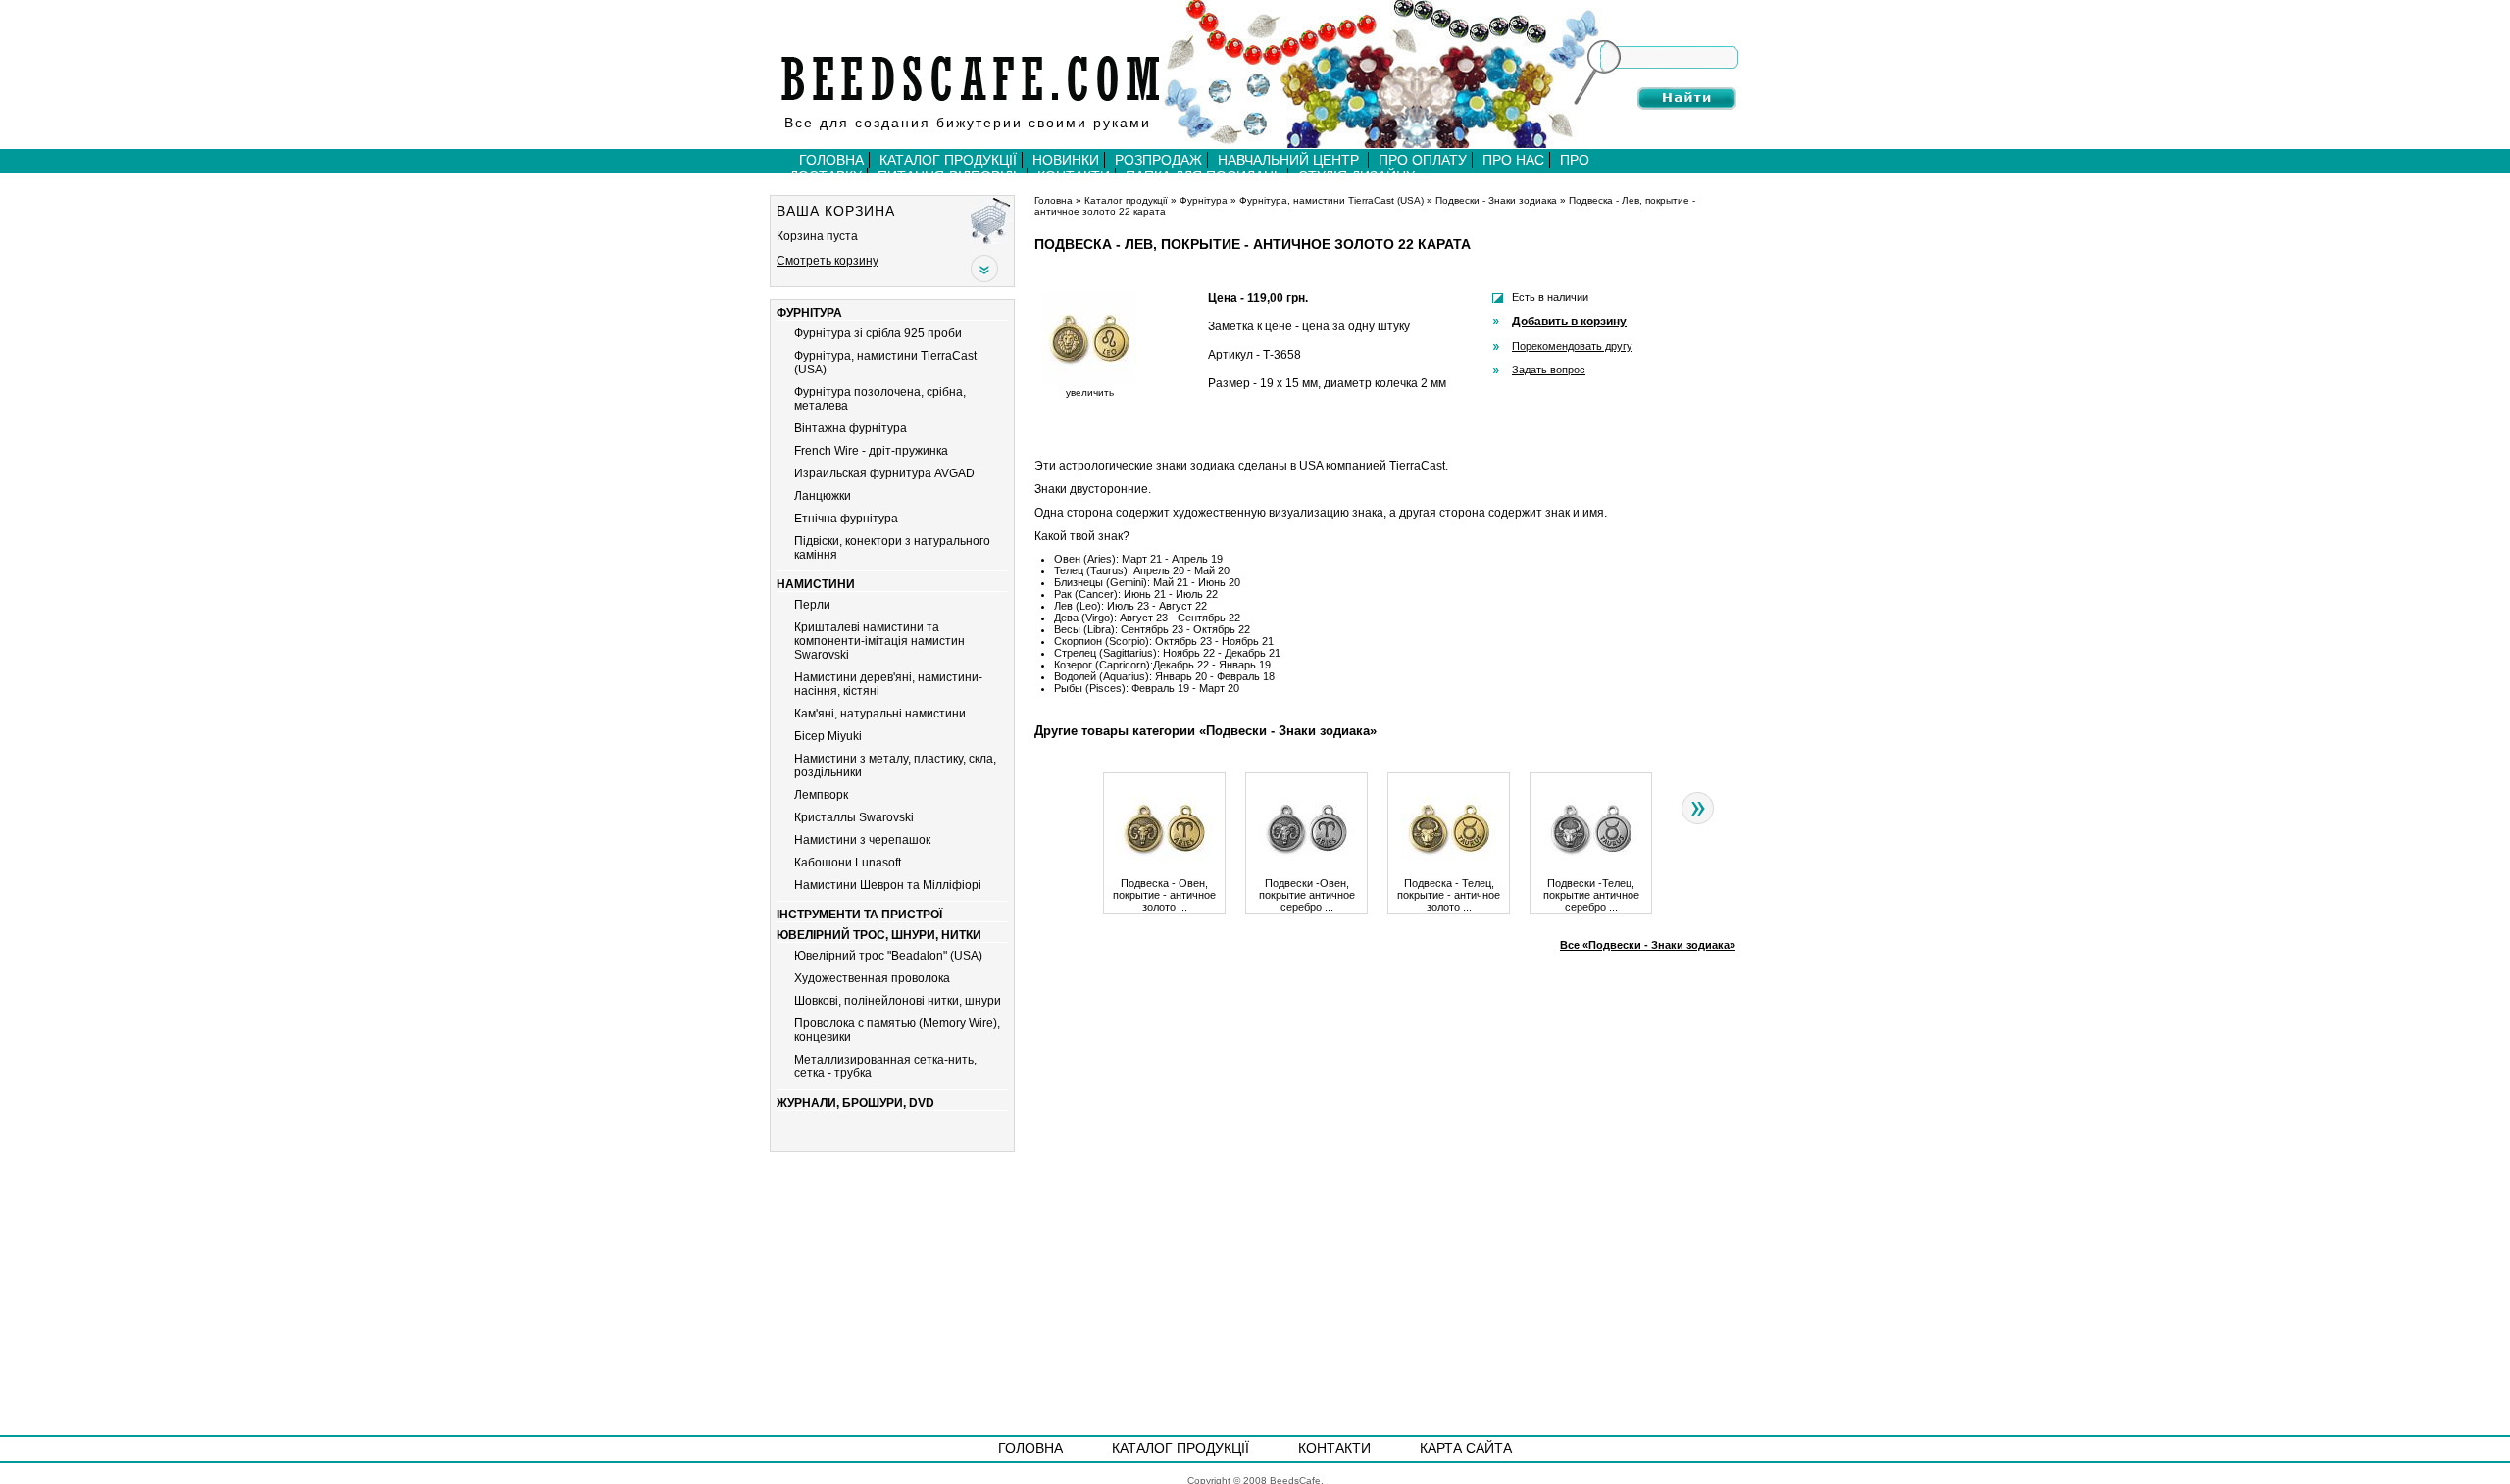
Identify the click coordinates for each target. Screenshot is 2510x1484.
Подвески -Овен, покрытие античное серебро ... (1307, 895)
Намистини (816, 584)
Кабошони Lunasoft (848, 863)
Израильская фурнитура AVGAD (884, 473)
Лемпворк (821, 795)
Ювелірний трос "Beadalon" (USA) (888, 956)
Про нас (1513, 160)
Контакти (1334, 1448)
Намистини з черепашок (862, 840)
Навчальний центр (1290, 160)
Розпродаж (1158, 160)
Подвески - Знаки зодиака (1496, 200)
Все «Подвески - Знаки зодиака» (1648, 945)
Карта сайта (1466, 1448)
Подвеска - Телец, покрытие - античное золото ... (1449, 895)
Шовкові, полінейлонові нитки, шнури (898, 1001)
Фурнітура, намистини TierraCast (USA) (1331, 200)
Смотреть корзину (828, 261)
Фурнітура (809, 313)
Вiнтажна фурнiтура (851, 428)
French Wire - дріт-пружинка (871, 451)
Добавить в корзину (1569, 322)
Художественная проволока (872, 978)
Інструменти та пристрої (859, 915)
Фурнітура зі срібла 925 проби (878, 333)
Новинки (1066, 160)
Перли (812, 605)
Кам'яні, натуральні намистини (880, 714)
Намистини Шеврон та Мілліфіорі (888, 885)
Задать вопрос (1549, 370)
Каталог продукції (948, 160)
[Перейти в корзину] (992, 220)
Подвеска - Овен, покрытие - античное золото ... (1164, 895)
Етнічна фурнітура (846, 519)
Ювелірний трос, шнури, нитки (879, 935)
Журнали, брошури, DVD (855, 1103)
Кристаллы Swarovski (854, 817)
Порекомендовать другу (1572, 346)
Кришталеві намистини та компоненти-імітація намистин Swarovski (879, 641)
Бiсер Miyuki (828, 736)
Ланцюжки (823, 496)
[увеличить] (1089, 382)
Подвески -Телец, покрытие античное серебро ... (1591, 895)
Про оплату (1423, 160)
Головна (831, 160)
